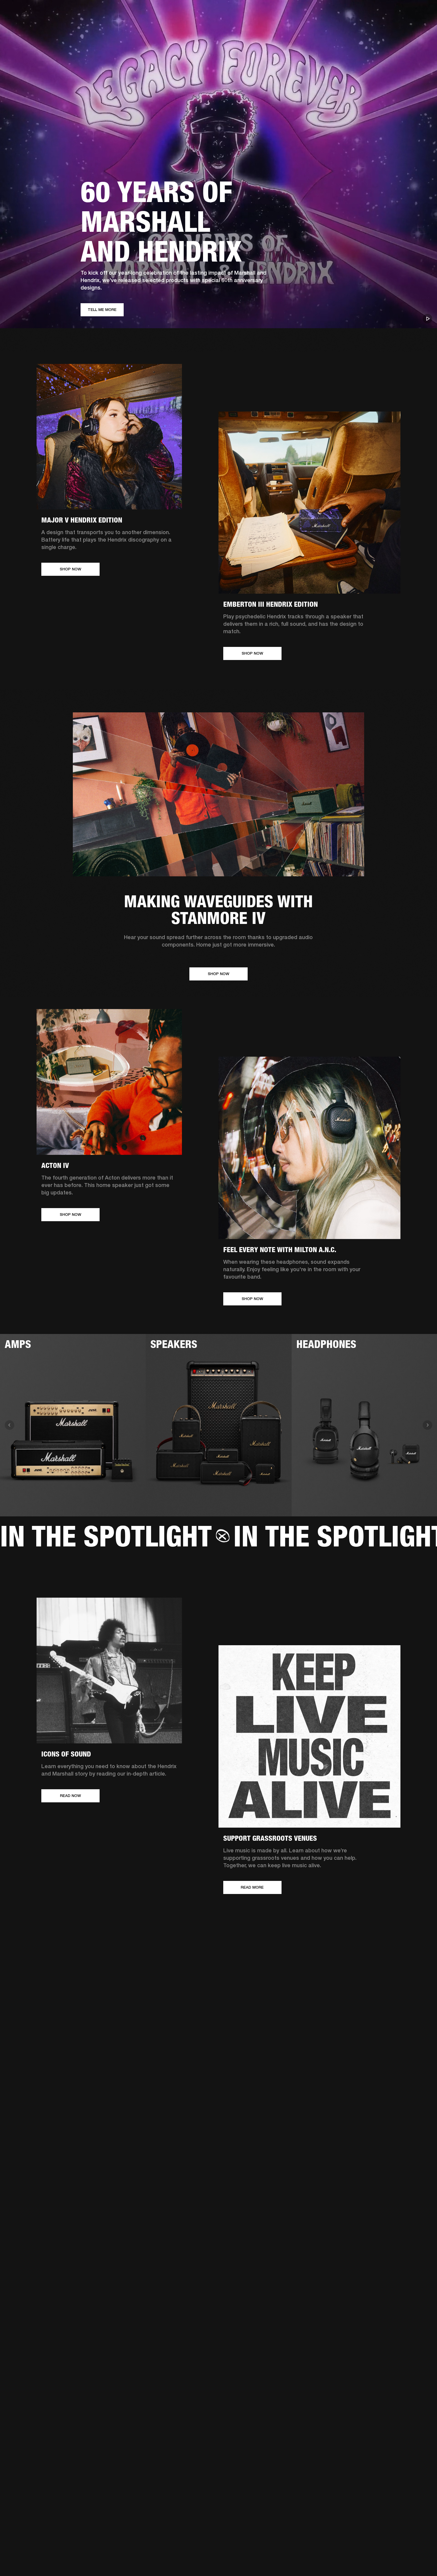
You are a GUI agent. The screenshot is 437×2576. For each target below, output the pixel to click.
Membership (353, 12)
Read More (252, 1887)
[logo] (24, 24)
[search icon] (393, 27)
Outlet (408, 12)
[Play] (427, 319)
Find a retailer (382, 12)
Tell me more (102, 310)
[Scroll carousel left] (10, 1425)
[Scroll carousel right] (427, 1425)
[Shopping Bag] (412, 27)
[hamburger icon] (422, 27)
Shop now (70, 569)
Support (377, 27)
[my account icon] (403, 27)
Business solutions (320, 12)
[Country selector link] (422, 12)
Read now (70, 1796)
